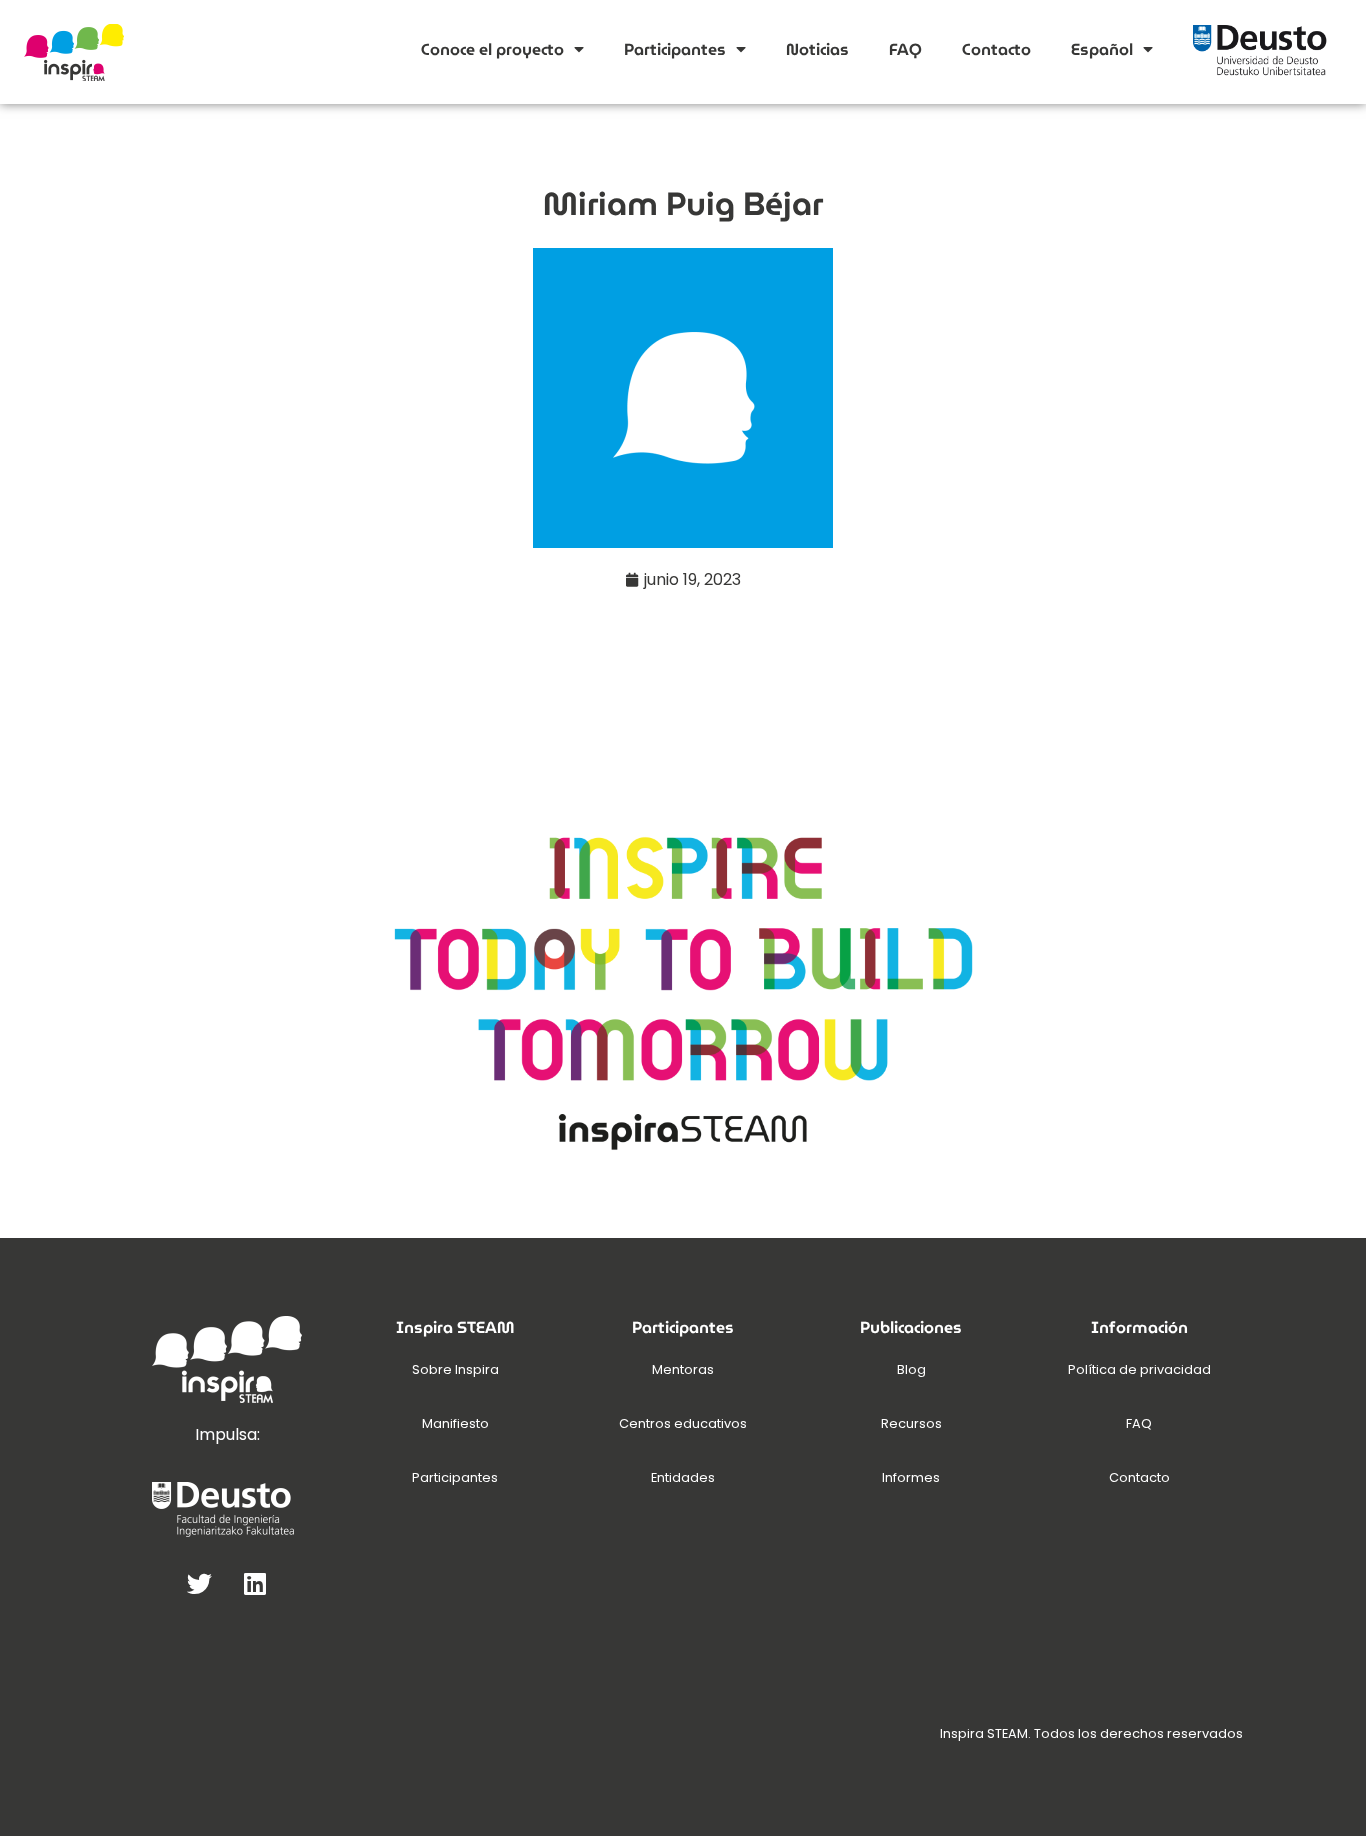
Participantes (675, 49)
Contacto (996, 49)
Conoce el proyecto (492, 49)
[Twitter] (200, 1584)
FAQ (905, 49)
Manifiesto (455, 1423)
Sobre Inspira (455, 1369)
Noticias (817, 49)
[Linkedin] (255, 1584)
